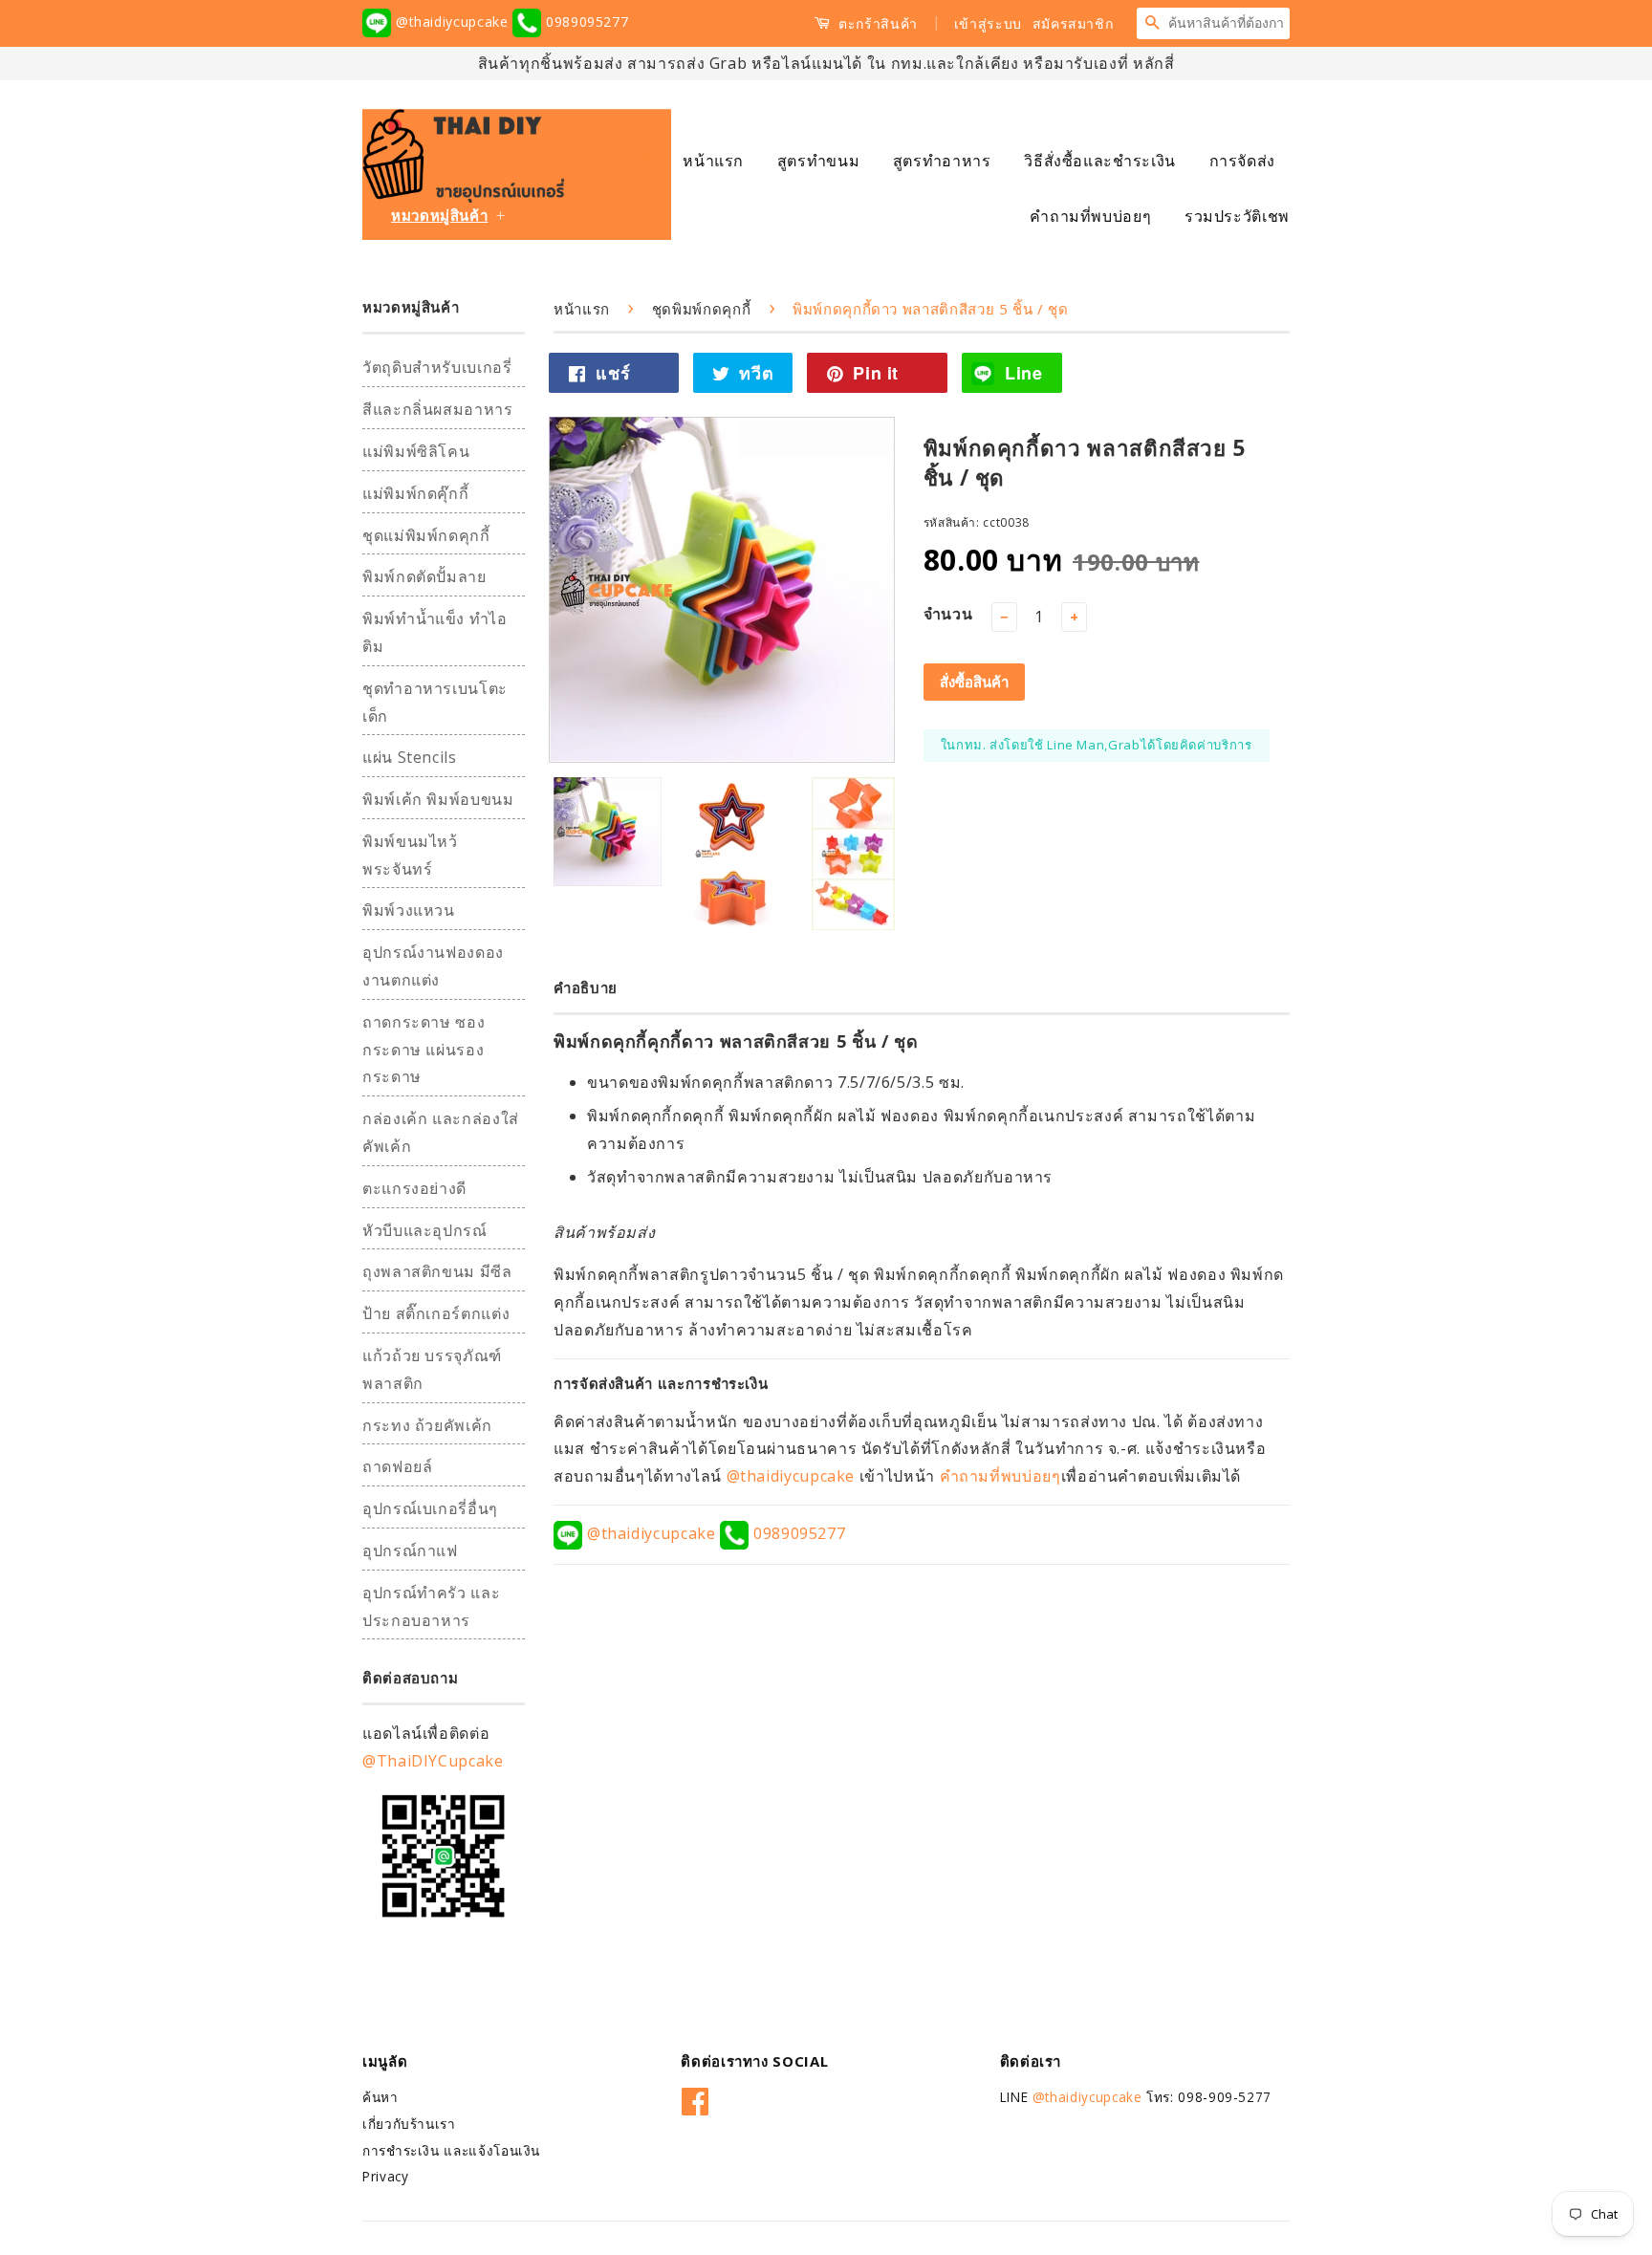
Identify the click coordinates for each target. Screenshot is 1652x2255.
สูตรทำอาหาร (942, 161)
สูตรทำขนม (818, 161)
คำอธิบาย (586, 987)
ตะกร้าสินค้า (876, 23)
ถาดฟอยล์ (397, 1466)
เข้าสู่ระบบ (988, 23)
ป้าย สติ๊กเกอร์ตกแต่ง (436, 1313)
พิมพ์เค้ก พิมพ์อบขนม (438, 799)
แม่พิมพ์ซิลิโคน (416, 451)
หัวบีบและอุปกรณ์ (425, 1230)
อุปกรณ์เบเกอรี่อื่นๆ (430, 1508)
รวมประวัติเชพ (1237, 216)
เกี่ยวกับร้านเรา (409, 2124)
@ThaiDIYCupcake (433, 1761)
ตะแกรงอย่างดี (414, 1188)
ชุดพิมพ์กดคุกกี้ (701, 309)
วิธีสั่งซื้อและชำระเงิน (1100, 161)
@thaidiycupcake (452, 22)
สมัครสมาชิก (1073, 23)
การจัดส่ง (1242, 161)
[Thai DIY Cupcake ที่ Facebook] (696, 2098)
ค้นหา (380, 2097)
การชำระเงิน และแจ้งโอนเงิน (451, 2150)
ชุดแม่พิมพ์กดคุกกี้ (426, 535)
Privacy (385, 2176)
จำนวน (948, 614)
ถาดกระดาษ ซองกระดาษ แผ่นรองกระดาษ (424, 1050)
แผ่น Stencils (410, 757)
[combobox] (1228, 23)
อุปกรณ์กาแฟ (410, 1550)
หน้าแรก (713, 161)
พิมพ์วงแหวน (409, 910)
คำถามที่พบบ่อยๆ (1090, 216)
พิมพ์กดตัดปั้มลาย (424, 576)
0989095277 (585, 22)
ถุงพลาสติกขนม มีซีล (437, 1271)
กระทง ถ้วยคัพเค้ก (427, 1425)
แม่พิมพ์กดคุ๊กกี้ (415, 493)
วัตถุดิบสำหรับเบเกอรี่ (437, 367)
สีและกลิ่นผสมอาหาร (438, 409)
